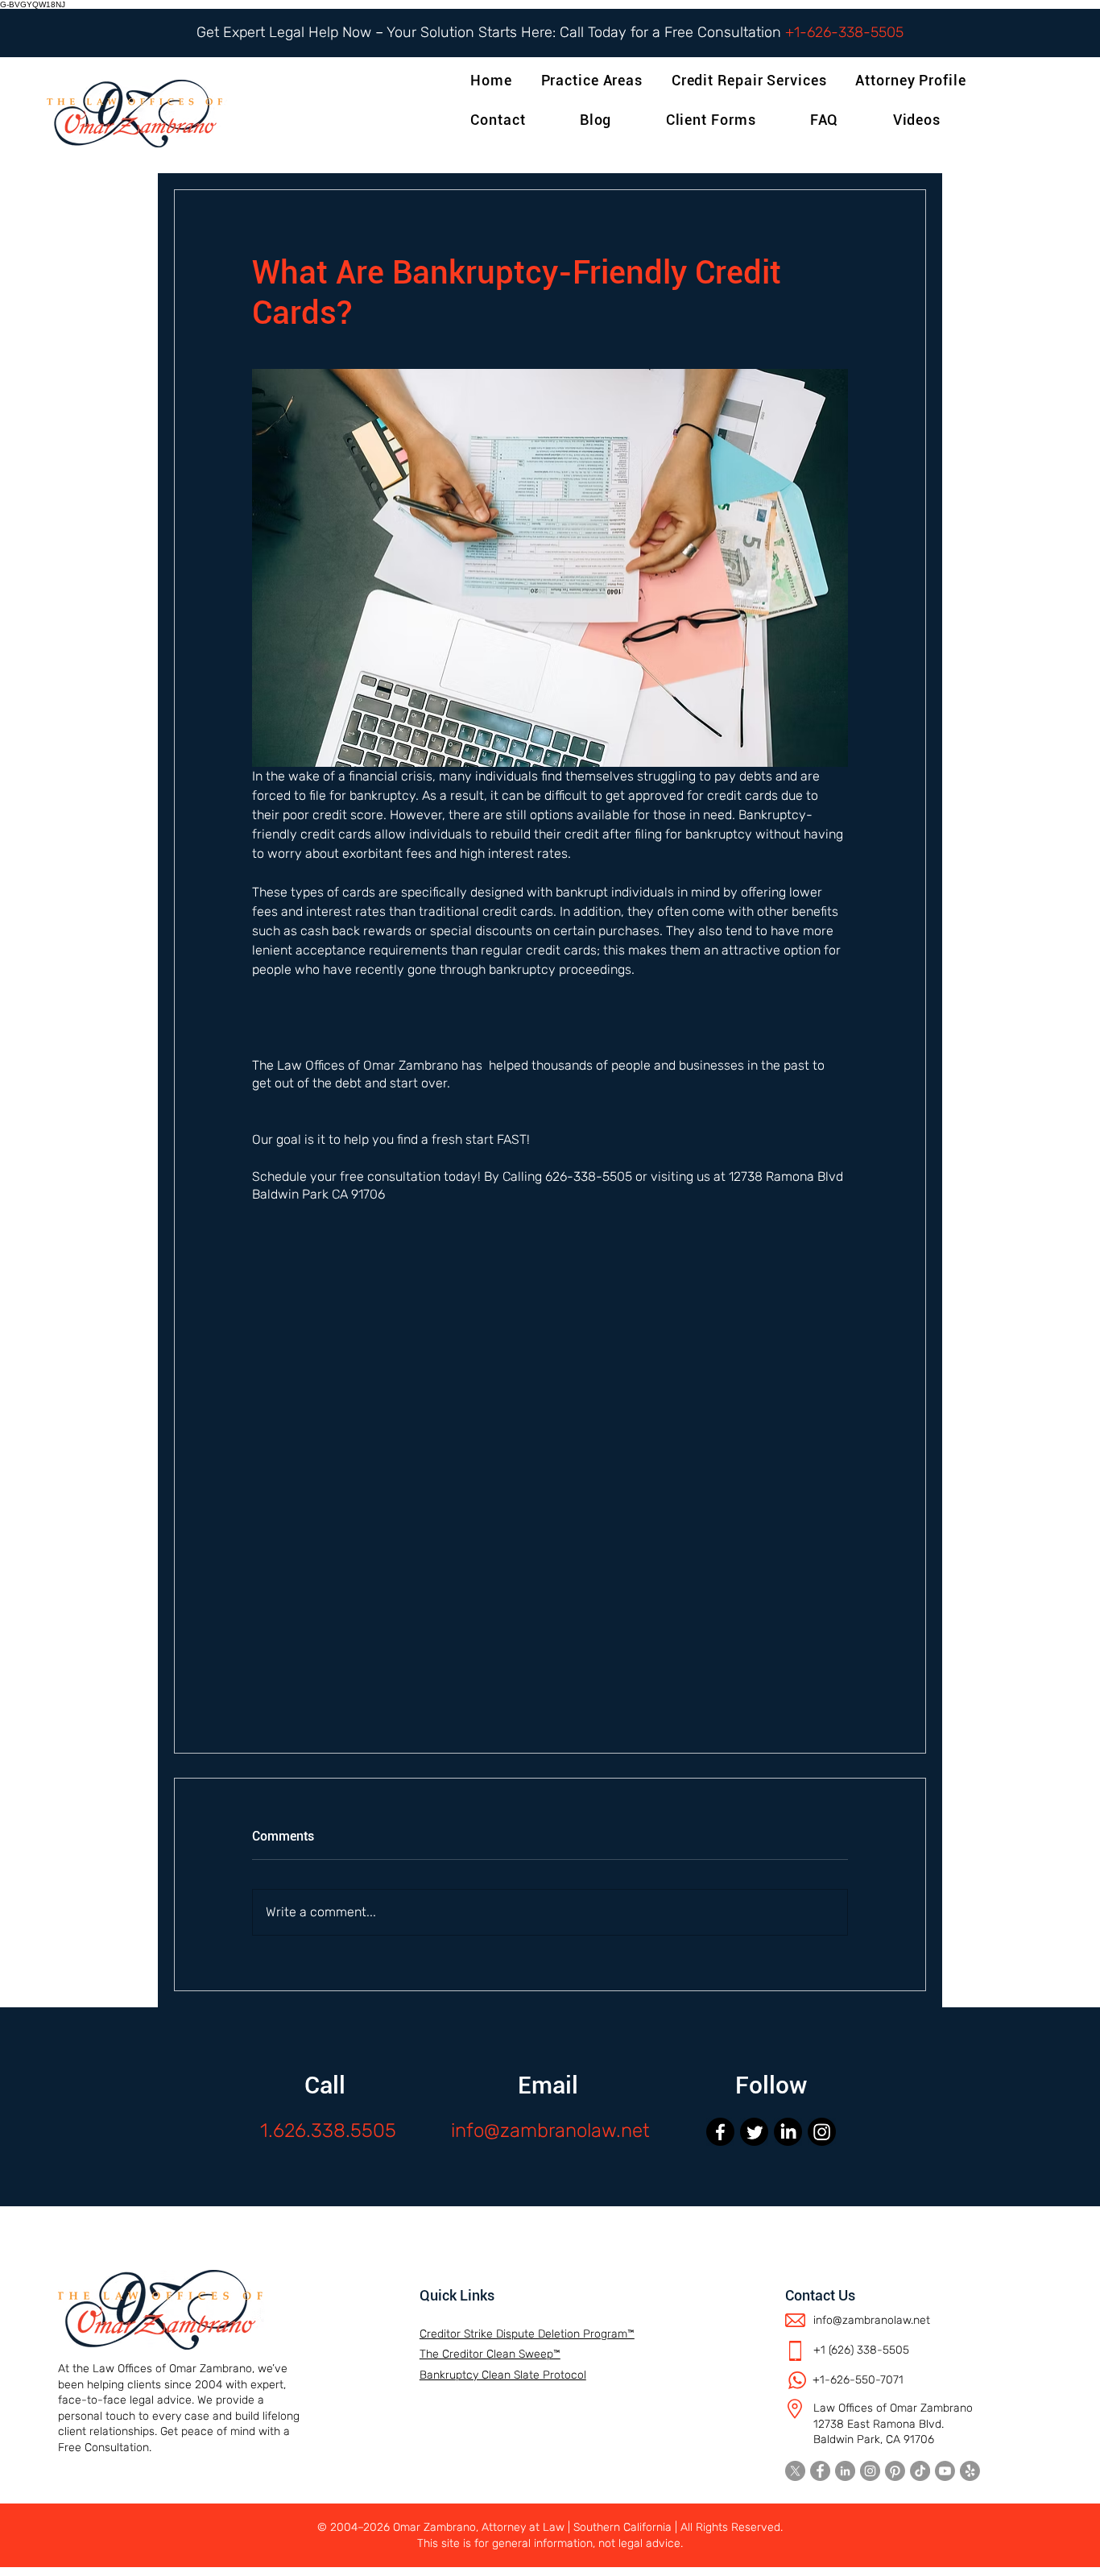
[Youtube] (945, 2471)
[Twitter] (754, 2132)
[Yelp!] (970, 2471)
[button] (914, 80)
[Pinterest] (895, 2471)
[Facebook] (720, 2132)
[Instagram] (822, 2132)
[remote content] (550, 1464)
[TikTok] (920, 2471)
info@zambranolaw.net (550, 2131)
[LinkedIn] (788, 2132)
